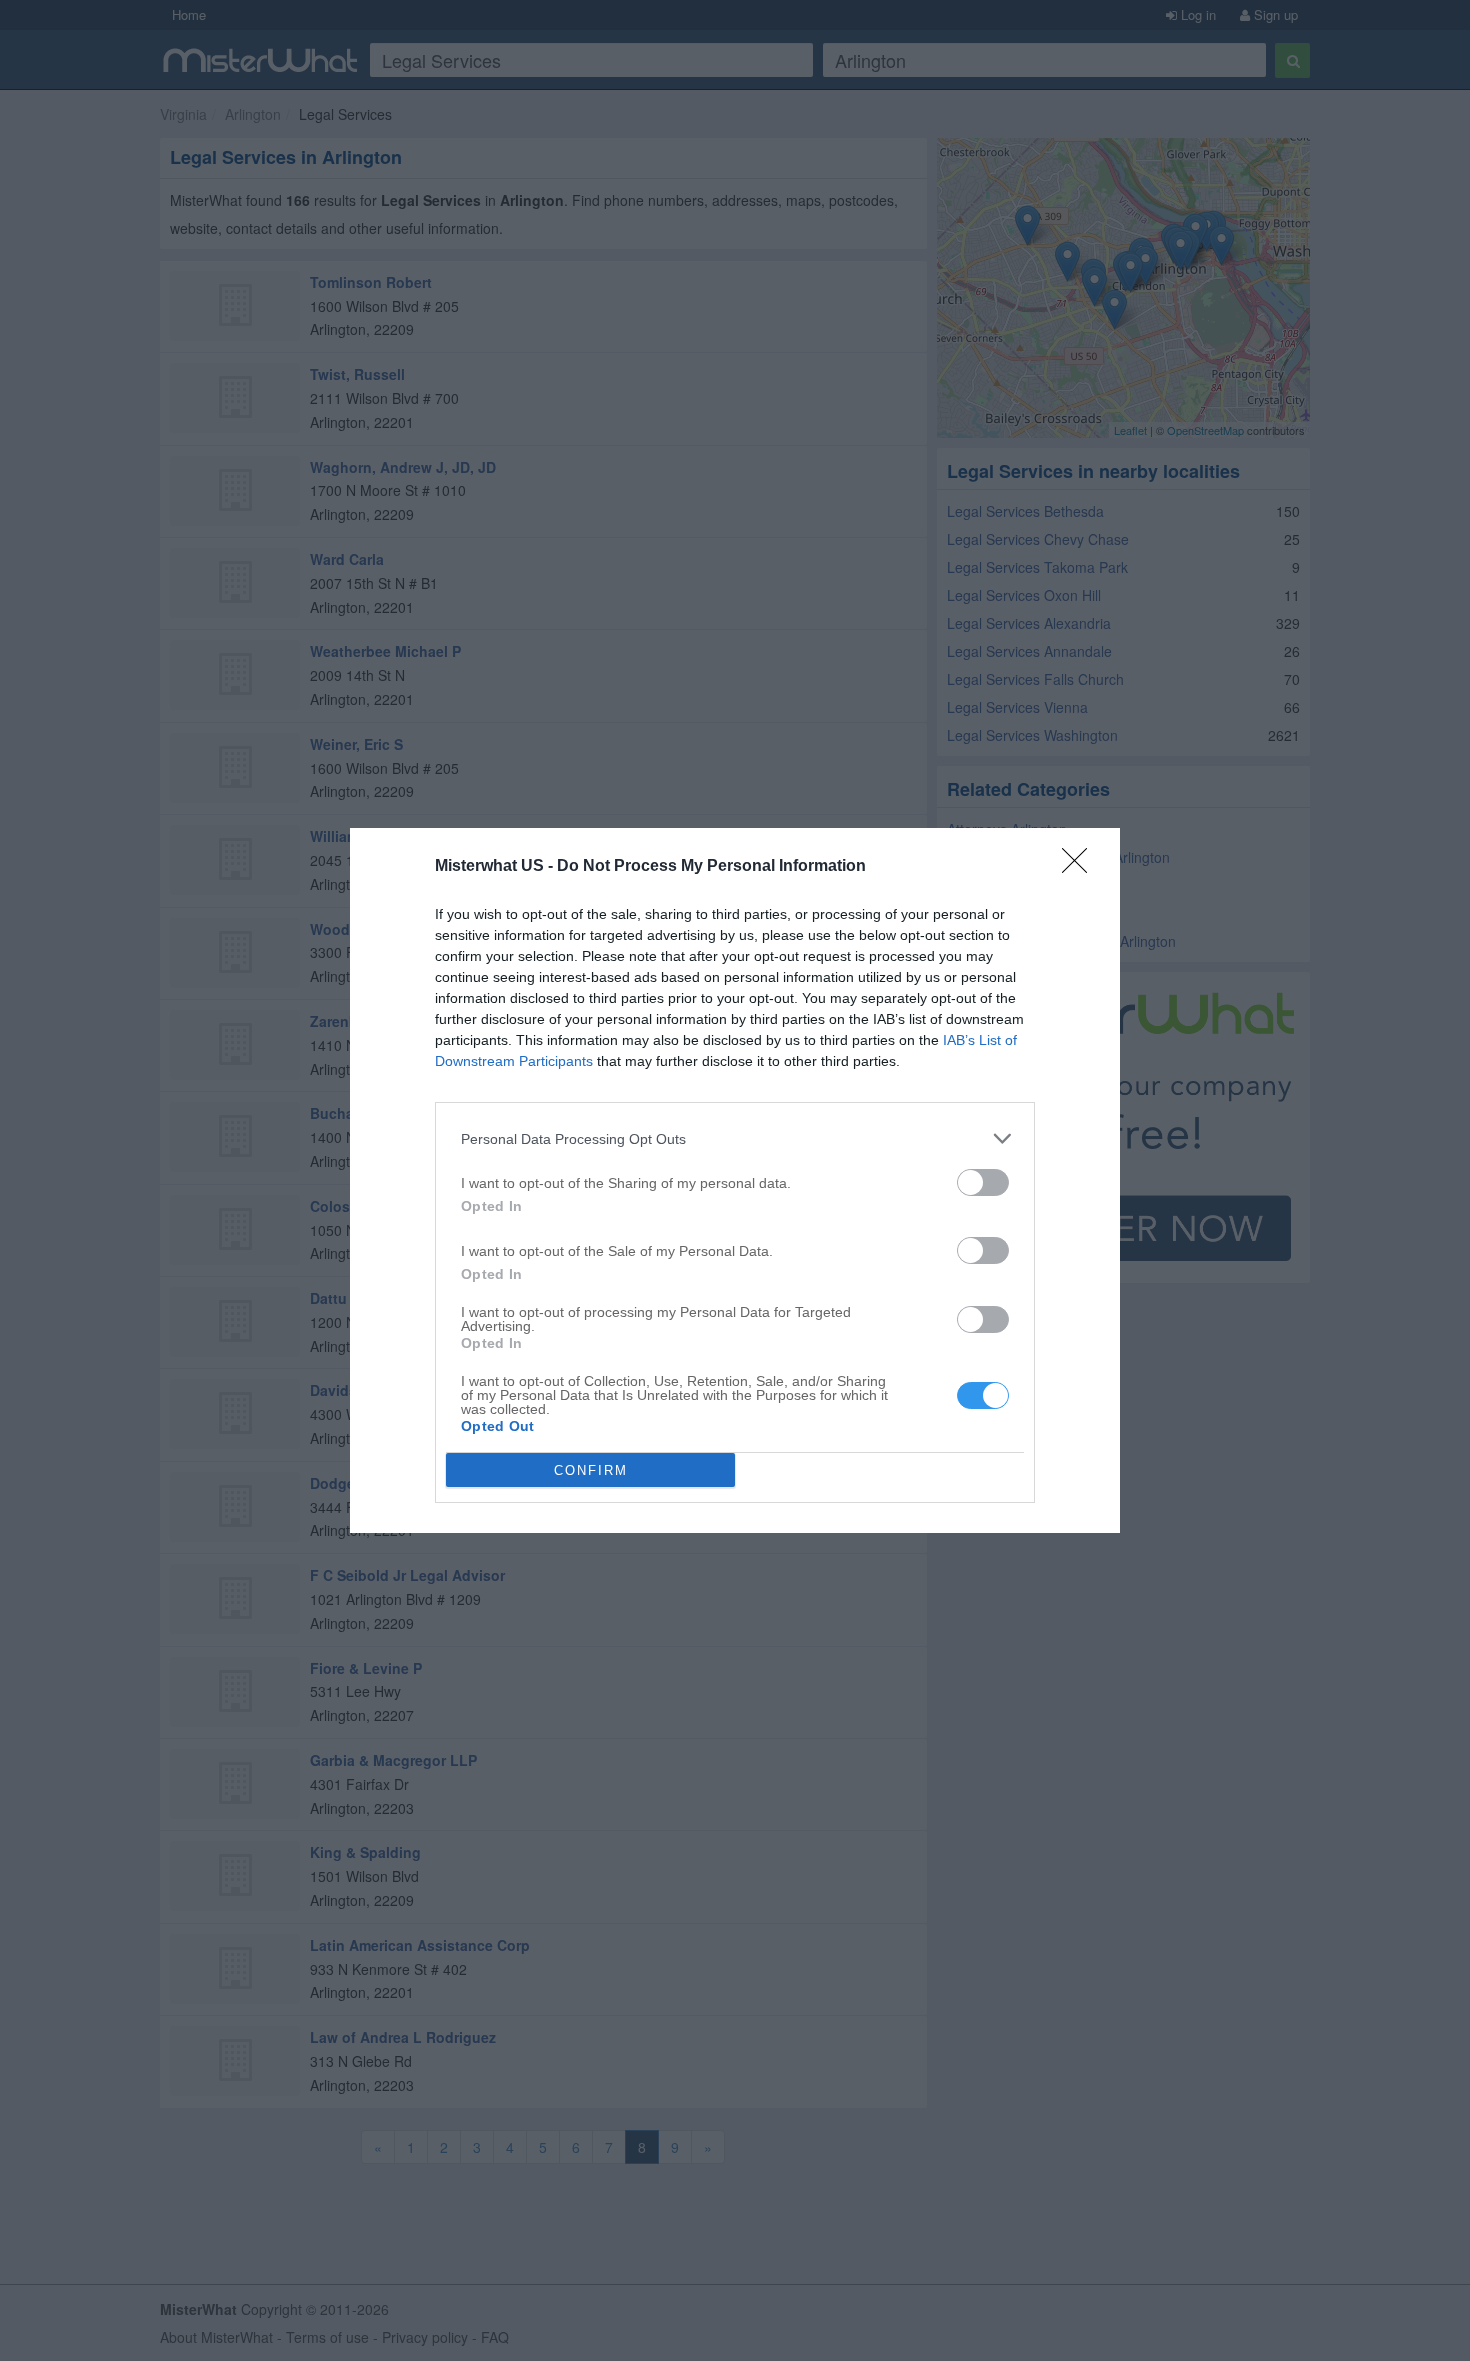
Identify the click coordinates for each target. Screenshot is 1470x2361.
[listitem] (735, 1138)
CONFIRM (591, 1470)
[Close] (1081, 867)
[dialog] (735, 1180)
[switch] (983, 1182)
